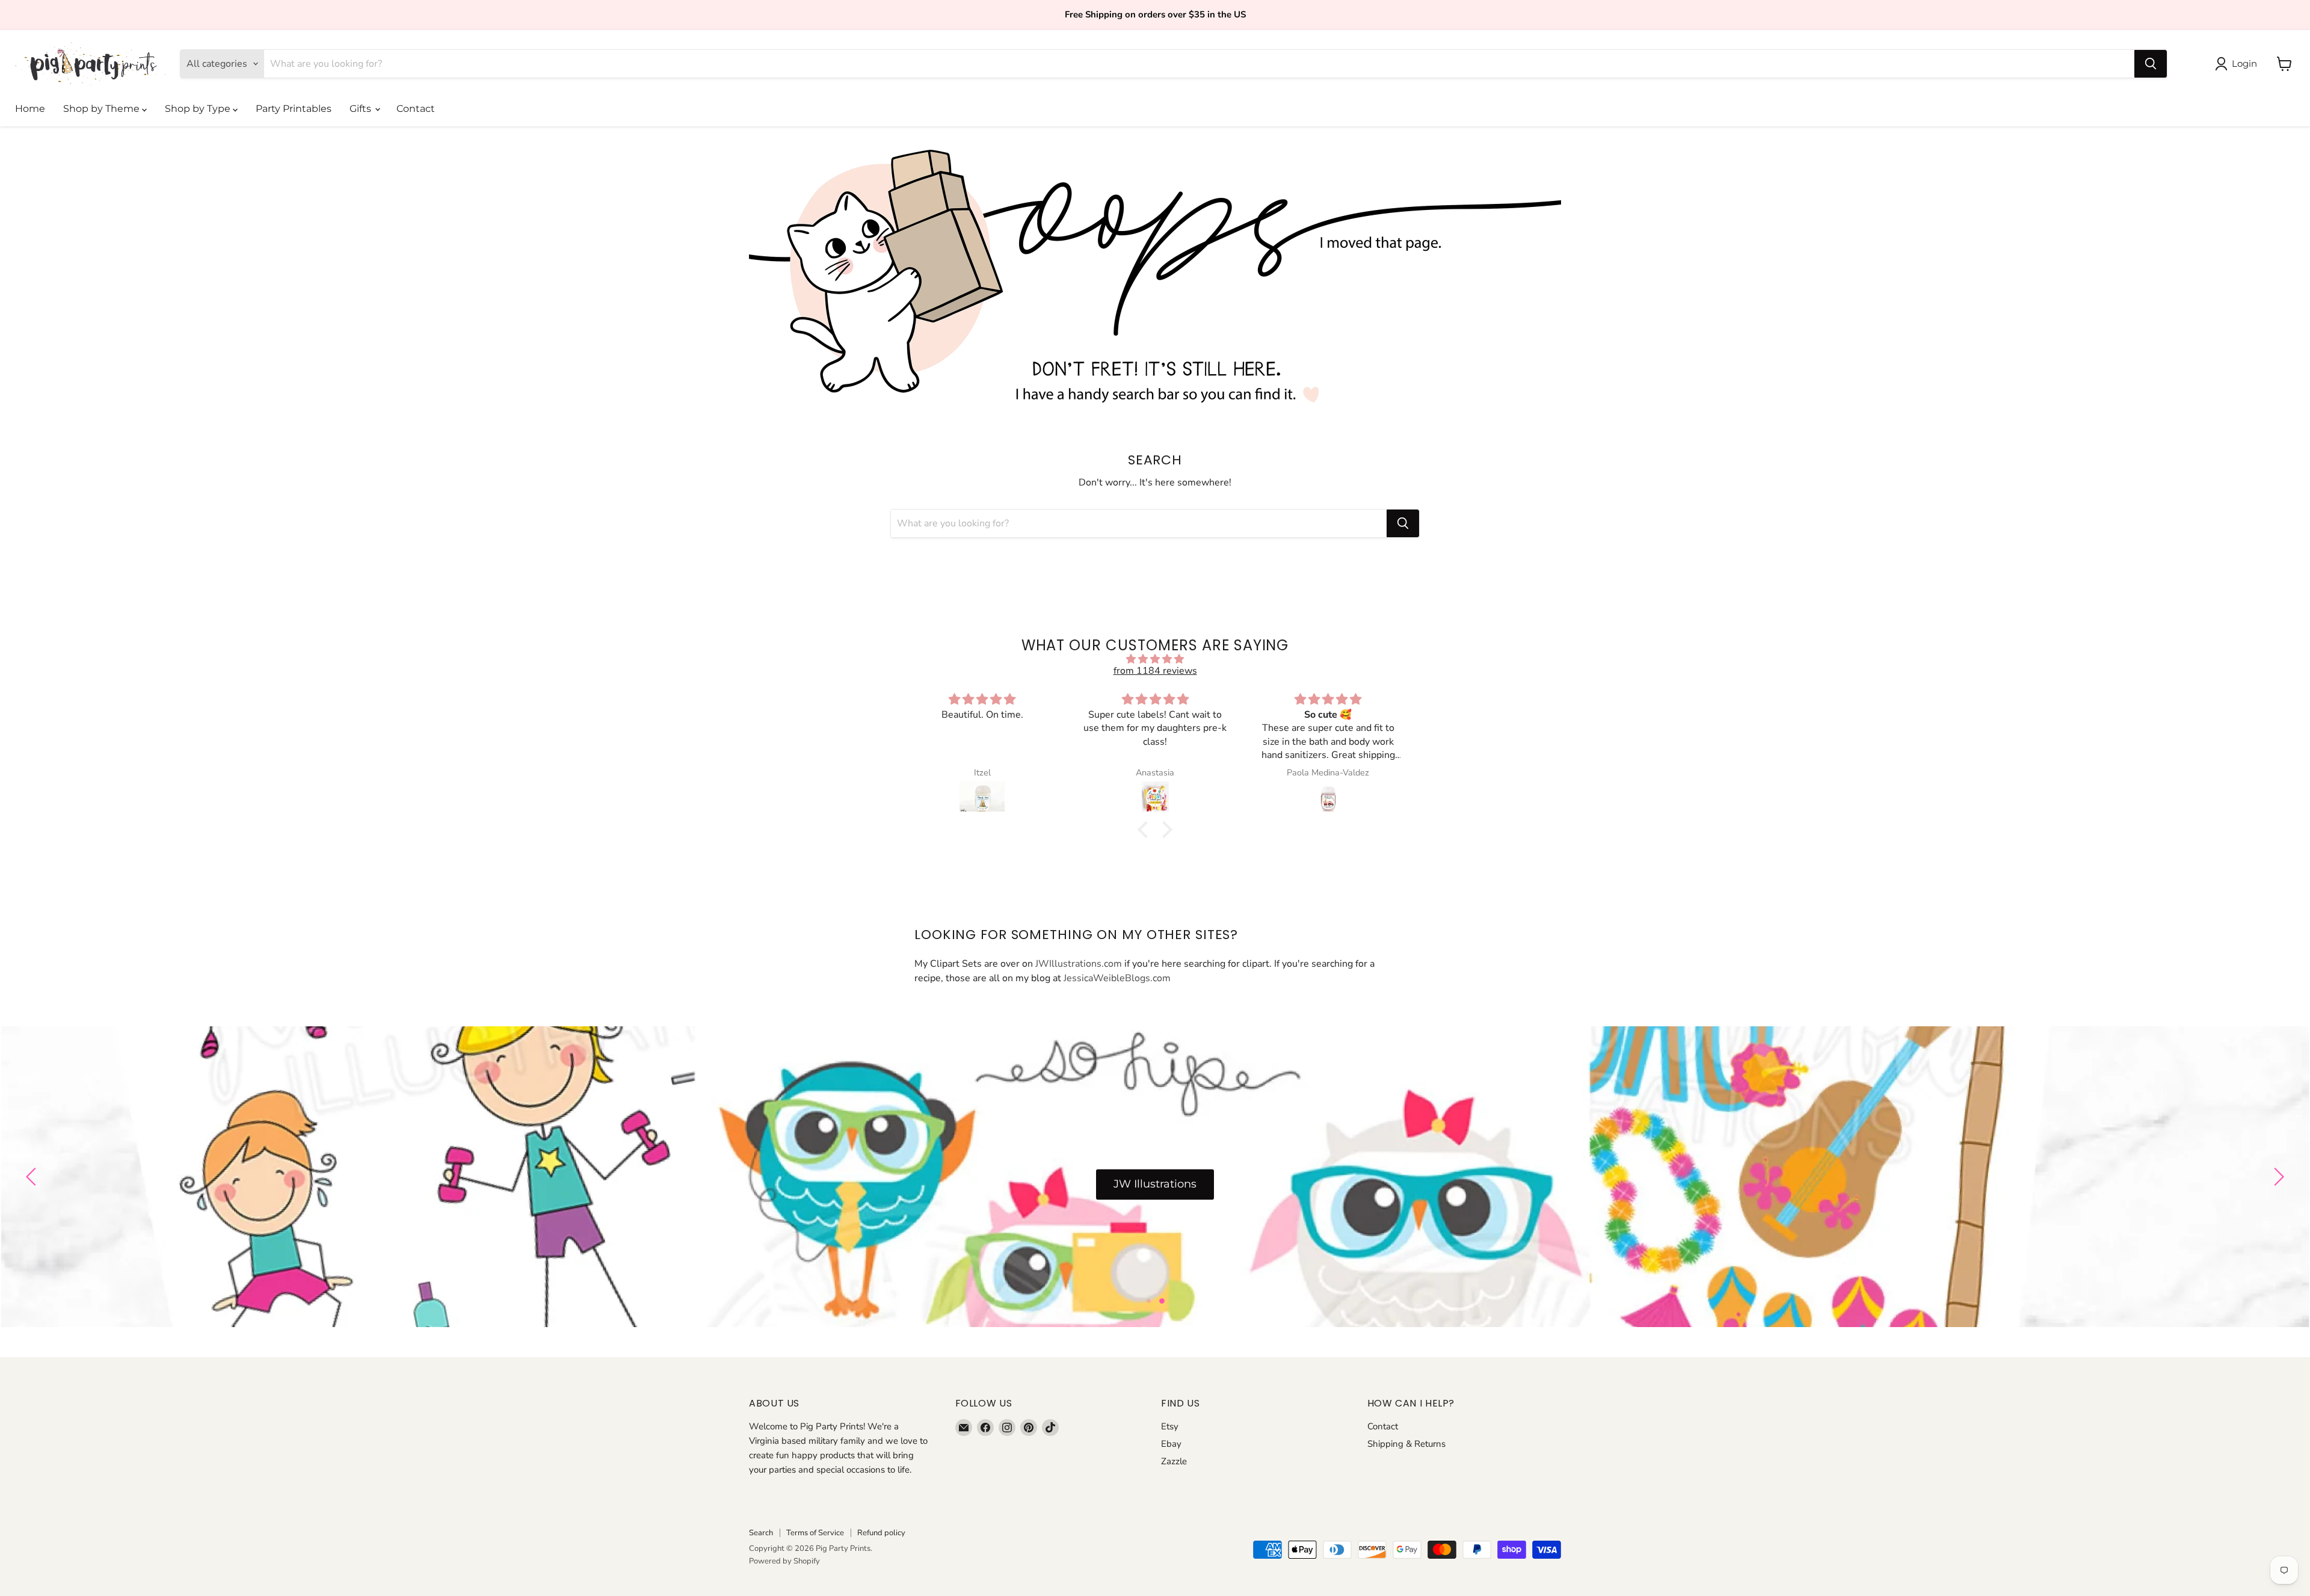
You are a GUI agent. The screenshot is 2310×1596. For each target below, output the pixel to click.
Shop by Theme (103, 109)
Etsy (1170, 1426)
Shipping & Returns (1406, 1444)
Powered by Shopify (784, 1561)
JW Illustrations (1155, 1185)
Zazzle (1174, 1461)
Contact (416, 109)
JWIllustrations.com (1079, 964)
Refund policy (881, 1533)
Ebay (1171, 1444)
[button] (1146, 830)
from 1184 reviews (1155, 671)
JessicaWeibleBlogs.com (1117, 978)
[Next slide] (2277, 1177)
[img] (1155, 659)
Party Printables (294, 109)
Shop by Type (199, 109)
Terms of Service (815, 1533)
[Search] (2151, 64)
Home (30, 109)
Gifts (362, 109)
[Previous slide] (33, 1177)
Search (761, 1533)
